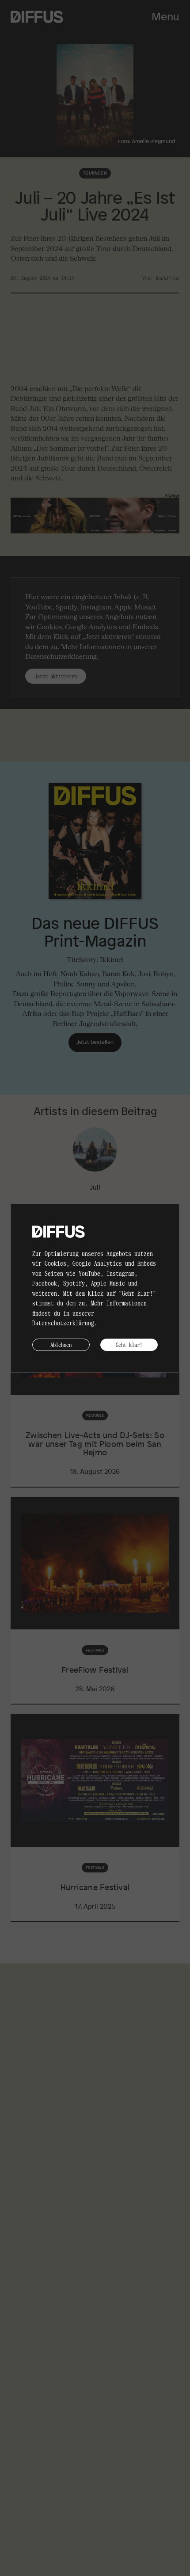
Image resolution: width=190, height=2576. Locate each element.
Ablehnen (61, 1345)
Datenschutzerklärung (63, 1323)
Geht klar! (129, 1345)
